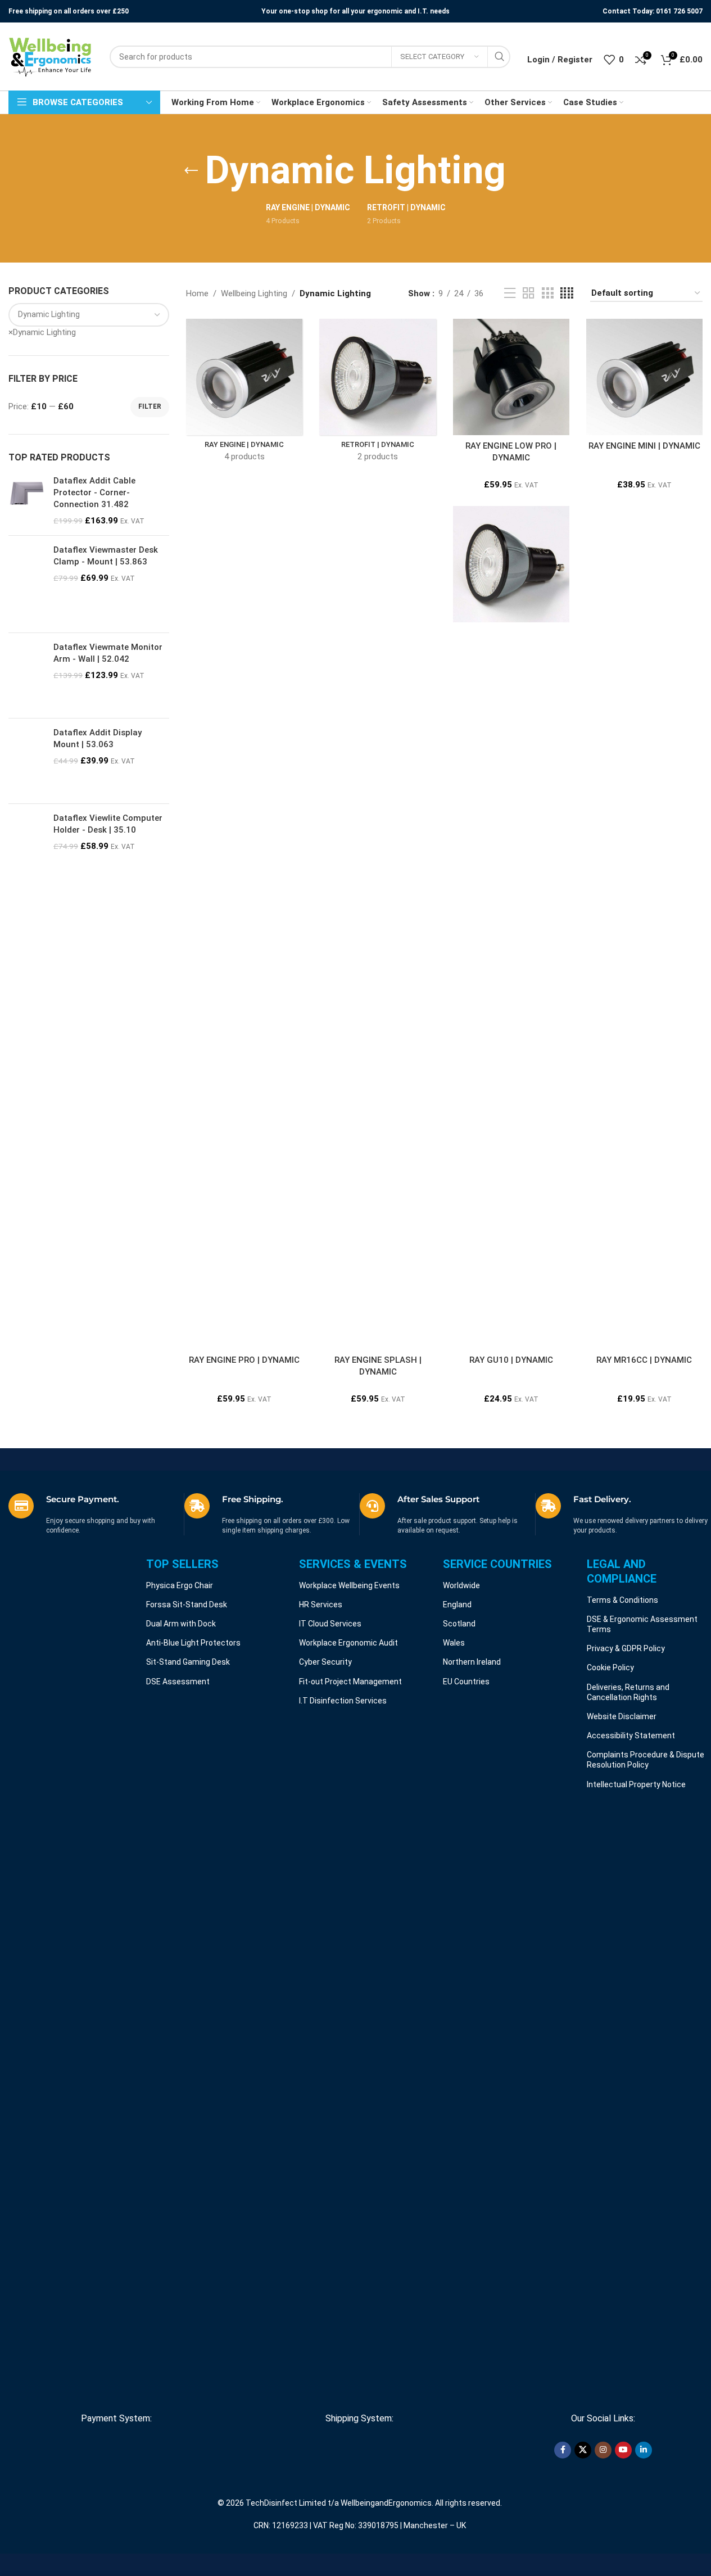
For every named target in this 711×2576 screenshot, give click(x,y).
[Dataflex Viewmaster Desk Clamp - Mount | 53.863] (27, 584)
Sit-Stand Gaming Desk (188, 1662)
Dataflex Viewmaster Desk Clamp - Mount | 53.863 (106, 556)
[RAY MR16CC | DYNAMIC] (644, 928)
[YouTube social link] (623, 2450)
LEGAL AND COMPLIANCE (622, 1571)
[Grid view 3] (547, 293)
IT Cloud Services (330, 1624)
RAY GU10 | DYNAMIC (511, 1360)
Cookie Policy (610, 1667)
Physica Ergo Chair (180, 1585)
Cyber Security (325, 1662)
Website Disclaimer (622, 1716)
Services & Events (353, 1564)
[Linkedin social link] (644, 2450)
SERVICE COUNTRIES (497, 1564)
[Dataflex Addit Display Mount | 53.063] (27, 761)
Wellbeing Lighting (254, 293)
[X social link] (583, 2450)
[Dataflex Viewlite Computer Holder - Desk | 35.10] (27, 852)
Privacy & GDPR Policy (626, 1648)
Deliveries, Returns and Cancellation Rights (628, 1692)
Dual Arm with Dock (181, 1624)
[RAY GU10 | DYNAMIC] (511, 564)
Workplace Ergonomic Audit (348, 1643)
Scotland (459, 1624)
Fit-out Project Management (350, 1682)
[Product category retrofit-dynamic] (377, 394)
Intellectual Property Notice (636, 1784)
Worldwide (461, 1585)
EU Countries (466, 1682)
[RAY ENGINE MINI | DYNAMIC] (644, 377)
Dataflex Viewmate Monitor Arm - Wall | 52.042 (108, 653)
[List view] (510, 293)
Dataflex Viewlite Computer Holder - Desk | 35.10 (108, 824)
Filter (150, 406)
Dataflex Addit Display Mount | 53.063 (98, 738)
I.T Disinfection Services (343, 1701)
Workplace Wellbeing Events (349, 1585)
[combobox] (42, 332)
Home (197, 293)
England (457, 1605)
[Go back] (191, 171)
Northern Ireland (472, 1662)
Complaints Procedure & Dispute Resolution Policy (646, 1760)
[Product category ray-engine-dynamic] (244, 394)
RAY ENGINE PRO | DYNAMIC (244, 1360)
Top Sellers (182, 1564)
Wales (454, 1643)
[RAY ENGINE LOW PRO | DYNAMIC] (511, 377)
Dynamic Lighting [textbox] (42, 332)
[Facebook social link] (563, 2450)
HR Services (321, 1605)
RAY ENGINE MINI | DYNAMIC (644, 446)
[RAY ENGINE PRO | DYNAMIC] (244, 928)
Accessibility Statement (631, 1736)
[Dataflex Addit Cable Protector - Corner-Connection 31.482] (27, 501)
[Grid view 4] (567, 293)
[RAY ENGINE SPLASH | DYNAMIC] (377, 928)
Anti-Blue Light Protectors (193, 1643)
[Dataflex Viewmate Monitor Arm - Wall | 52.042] (27, 675)
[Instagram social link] (603, 2450)
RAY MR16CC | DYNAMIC (644, 1360)
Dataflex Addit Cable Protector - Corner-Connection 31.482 (94, 492)
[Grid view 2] (528, 293)
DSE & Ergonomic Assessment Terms (642, 1624)
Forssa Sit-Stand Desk (187, 1605)
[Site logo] (51, 56)
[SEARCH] (499, 57)
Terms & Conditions (622, 1600)
